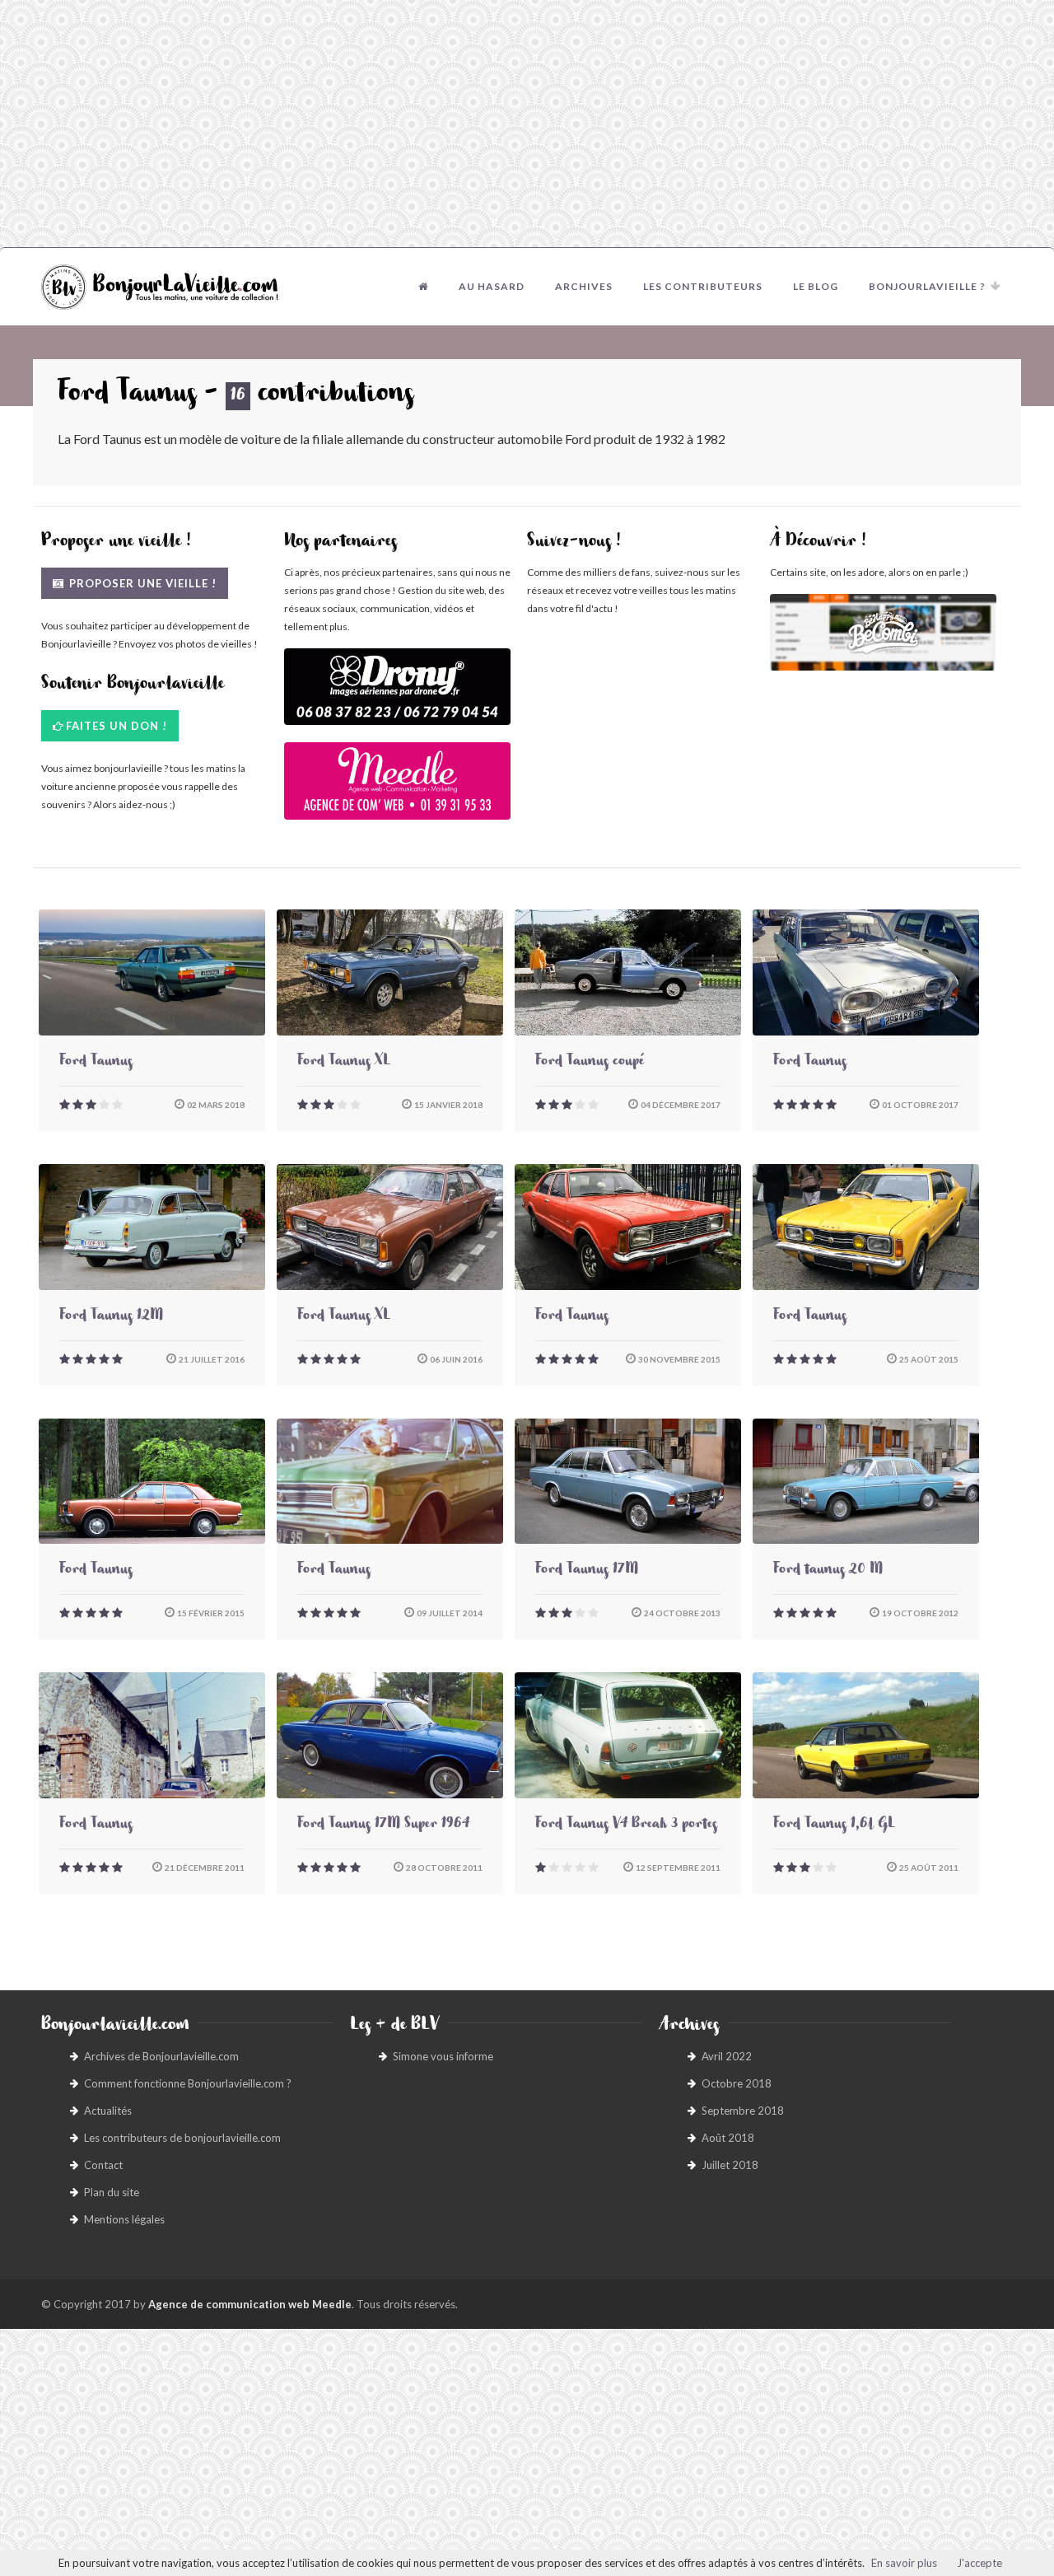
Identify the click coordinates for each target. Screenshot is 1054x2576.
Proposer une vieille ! (141, 583)
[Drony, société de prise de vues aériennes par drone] (397, 695)
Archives (584, 286)
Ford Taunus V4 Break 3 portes (626, 1826)
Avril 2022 (727, 2056)
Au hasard (492, 286)
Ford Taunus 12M (111, 1317)
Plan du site (112, 2192)
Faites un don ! (117, 726)
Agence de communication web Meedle (250, 2304)
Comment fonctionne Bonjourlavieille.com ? (188, 2083)
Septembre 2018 (743, 2111)
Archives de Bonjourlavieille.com (161, 2056)
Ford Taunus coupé (590, 1063)
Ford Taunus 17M (587, 1571)
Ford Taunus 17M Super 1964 (383, 1826)
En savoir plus (904, 2563)
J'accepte (979, 2563)
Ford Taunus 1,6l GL (834, 1826)
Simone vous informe (443, 2056)
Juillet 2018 (730, 2165)
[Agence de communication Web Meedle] (397, 789)
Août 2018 (728, 2138)
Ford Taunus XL (344, 1063)
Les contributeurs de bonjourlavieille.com (182, 2138)
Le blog (816, 286)
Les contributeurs (703, 286)
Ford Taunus (96, 1063)
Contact (103, 2165)
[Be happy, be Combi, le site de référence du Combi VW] (883, 632)
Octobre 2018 (737, 2083)
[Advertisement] (527, 124)
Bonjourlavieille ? (927, 286)
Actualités (108, 2111)
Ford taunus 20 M (828, 1571)
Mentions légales (124, 2219)
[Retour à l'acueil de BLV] (423, 287)
